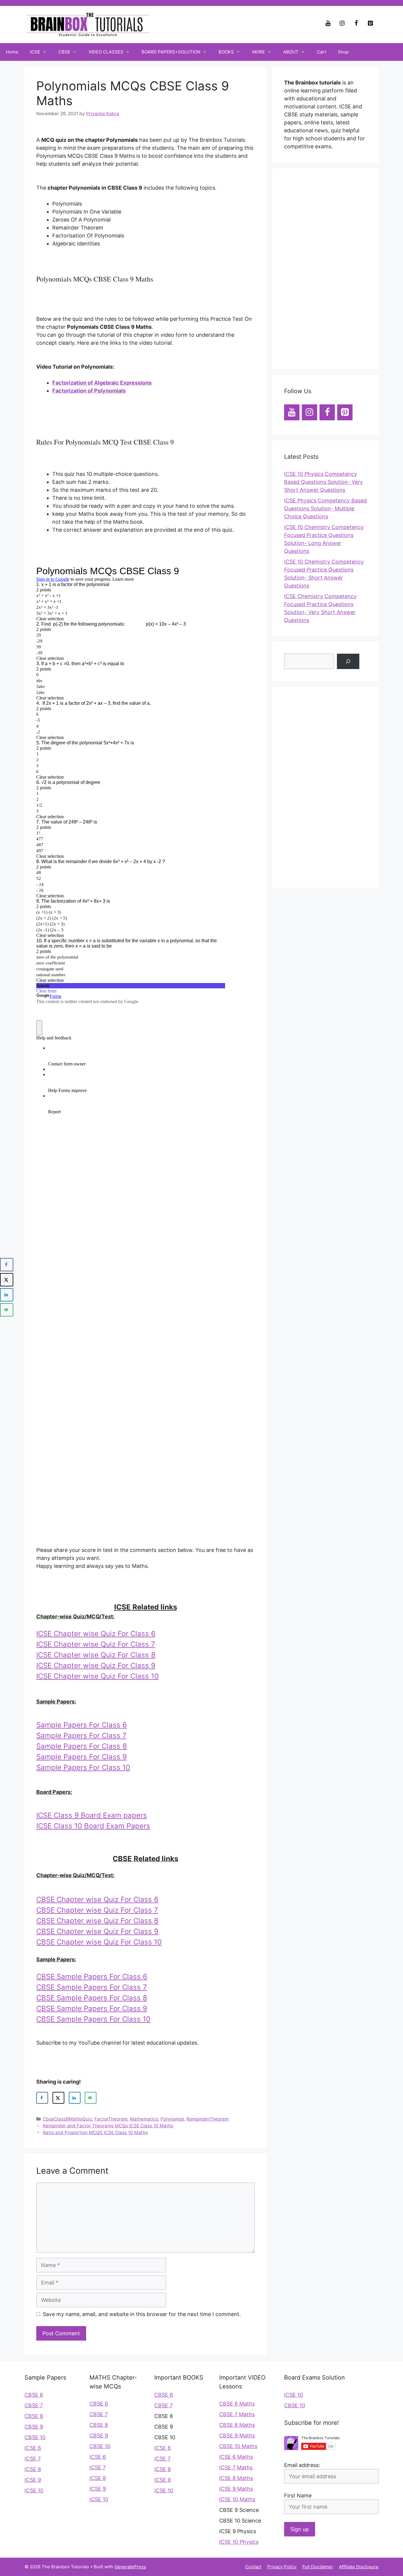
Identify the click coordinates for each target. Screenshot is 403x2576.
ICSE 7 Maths (236, 2467)
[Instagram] (342, 23)
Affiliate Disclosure (359, 2567)
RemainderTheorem (208, 2119)
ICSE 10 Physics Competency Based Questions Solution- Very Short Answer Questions (323, 482)
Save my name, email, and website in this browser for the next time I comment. (142, 2314)
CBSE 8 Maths (237, 2425)
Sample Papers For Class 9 (82, 1757)
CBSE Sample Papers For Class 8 (92, 1998)
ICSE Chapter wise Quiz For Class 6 (96, 1634)
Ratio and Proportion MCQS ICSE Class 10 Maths (95, 2132)
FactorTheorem (111, 2119)
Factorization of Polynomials (89, 391)
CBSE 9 (34, 2427)
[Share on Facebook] (42, 2098)
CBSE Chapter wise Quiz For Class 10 (99, 1942)
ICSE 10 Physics (239, 2542)
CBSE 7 (34, 2405)
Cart (321, 52)
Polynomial (172, 2119)
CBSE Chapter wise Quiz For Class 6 (97, 1899)
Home (12, 52)
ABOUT (291, 52)
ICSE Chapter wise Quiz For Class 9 (96, 1665)
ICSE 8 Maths (236, 2478)
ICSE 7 (33, 2459)
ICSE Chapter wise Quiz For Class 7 (96, 1644)
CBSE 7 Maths (237, 2414)
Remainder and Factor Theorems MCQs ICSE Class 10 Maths (108, 2126)
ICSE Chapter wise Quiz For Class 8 (96, 1655)
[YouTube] (328, 23)
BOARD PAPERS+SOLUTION (171, 52)
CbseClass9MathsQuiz (67, 2119)
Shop (343, 52)
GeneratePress (130, 2567)
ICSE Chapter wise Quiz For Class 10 (98, 1676)
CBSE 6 (34, 2395)
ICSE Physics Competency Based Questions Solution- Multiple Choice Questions (325, 508)
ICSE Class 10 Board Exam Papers (93, 1826)
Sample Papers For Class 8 (82, 1746)
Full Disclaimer (318, 2567)
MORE (259, 52)
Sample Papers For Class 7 (81, 1735)
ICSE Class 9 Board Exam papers (92, 1815)
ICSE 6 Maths (236, 2457)
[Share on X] (58, 2098)
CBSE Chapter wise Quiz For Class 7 (97, 1910)
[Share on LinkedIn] (75, 2098)
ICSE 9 (33, 2480)
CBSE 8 (34, 2416)
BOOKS (226, 52)
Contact (253, 2567)
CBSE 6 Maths (237, 2404)
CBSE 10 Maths (238, 2446)
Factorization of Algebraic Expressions (102, 383)
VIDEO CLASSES (106, 52)
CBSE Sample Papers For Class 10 (93, 2019)
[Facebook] (356, 23)
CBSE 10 (35, 2437)
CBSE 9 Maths (237, 2436)
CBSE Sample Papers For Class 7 (92, 1987)
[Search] (348, 661)
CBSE (64, 52)
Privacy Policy (282, 2567)
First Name (298, 2496)
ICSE (35, 52)
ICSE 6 (33, 2448)
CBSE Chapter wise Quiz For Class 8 (97, 1921)
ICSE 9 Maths (236, 2489)
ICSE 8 (33, 2469)
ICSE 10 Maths (237, 2499)
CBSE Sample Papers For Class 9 (92, 2008)
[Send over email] (91, 2098)
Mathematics (144, 2119)
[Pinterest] (370, 23)
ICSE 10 (34, 2490)
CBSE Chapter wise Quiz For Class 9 (97, 1931)
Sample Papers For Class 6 (82, 1725)
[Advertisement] (325, 268)
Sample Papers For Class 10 (83, 1767)
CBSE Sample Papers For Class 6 (92, 1977)
